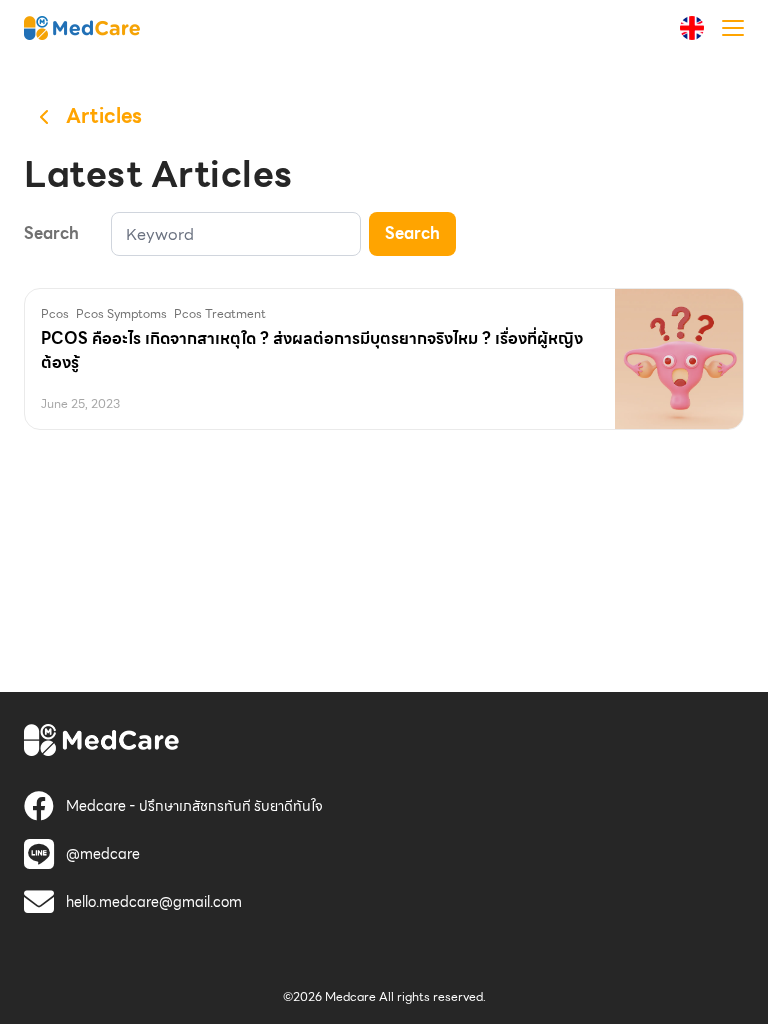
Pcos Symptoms (121, 313)
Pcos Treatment (220, 313)
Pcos (55, 313)
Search (412, 233)
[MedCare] (82, 27)
